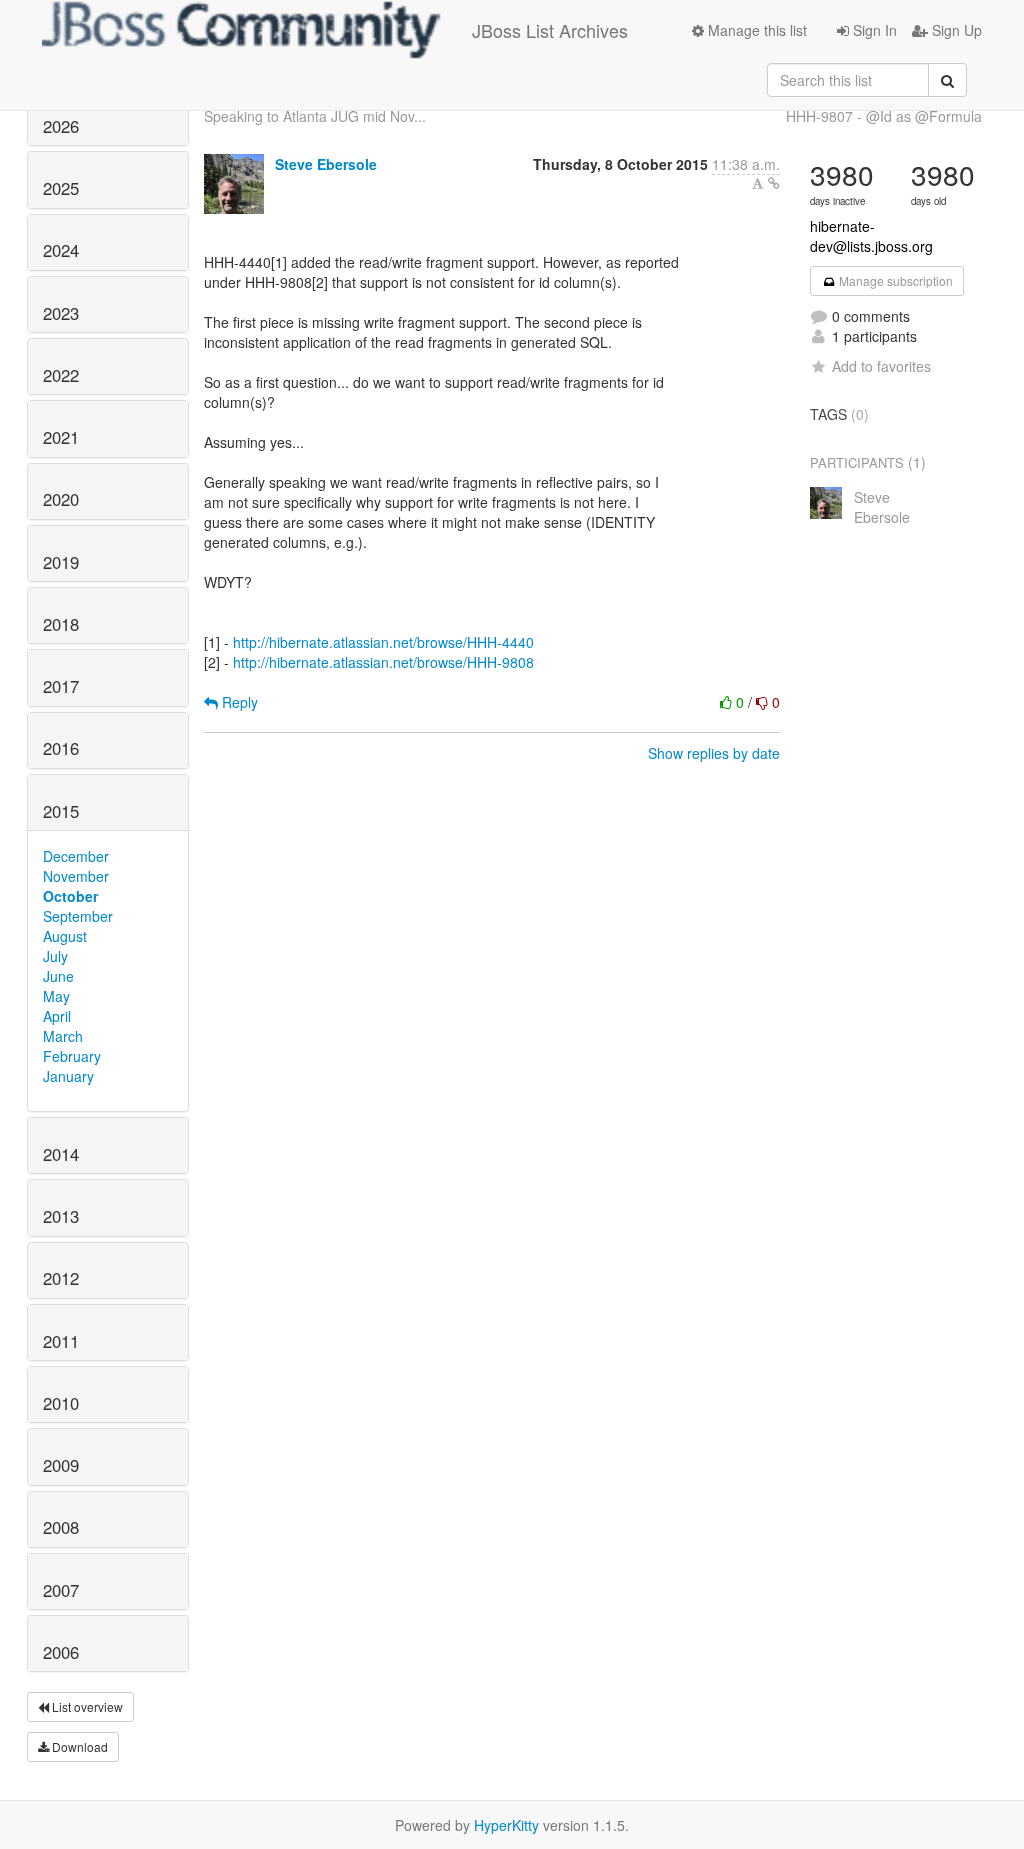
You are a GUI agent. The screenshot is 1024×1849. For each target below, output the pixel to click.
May (56, 996)
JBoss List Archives (550, 30)
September (78, 916)
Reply (238, 702)
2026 (61, 126)
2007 (61, 1590)
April (57, 1016)
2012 (61, 1278)
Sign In (873, 30)
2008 (61, 1527)
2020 (61, 499)
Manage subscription (894, 280)
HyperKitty (506, 1825)
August (65, 936)
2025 (61, 188)
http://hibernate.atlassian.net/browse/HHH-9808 (383, 662)
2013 (61, 1216)
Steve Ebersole (326, 164)
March (63, 1036)
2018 (61, 624)
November (76, 876)
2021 (61, 437)
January (68, 1076)
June (58, 976)
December (76, 856)
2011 (61, 1341)
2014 (61, 1154)
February (72, 1056)
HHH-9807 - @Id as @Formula (884, 116)
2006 (61, 1652)
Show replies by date (714, 753)
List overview (86, 1706)
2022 (61, 375)
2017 (61, 686)
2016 (61, 748)
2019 (61, 562)
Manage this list (755, 30)
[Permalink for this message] (774, 183)
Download (78, 1746)
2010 (61, 1403)
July (55, 956)
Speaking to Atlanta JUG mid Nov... (315, 116)
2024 (61, 250)
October (70, 896)
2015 (61, 811)
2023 (61, 313)
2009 (61, 1465)
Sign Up (955, 30)
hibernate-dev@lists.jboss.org (871, 236)
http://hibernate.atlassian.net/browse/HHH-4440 (383, 642)
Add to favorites (881, 366)
